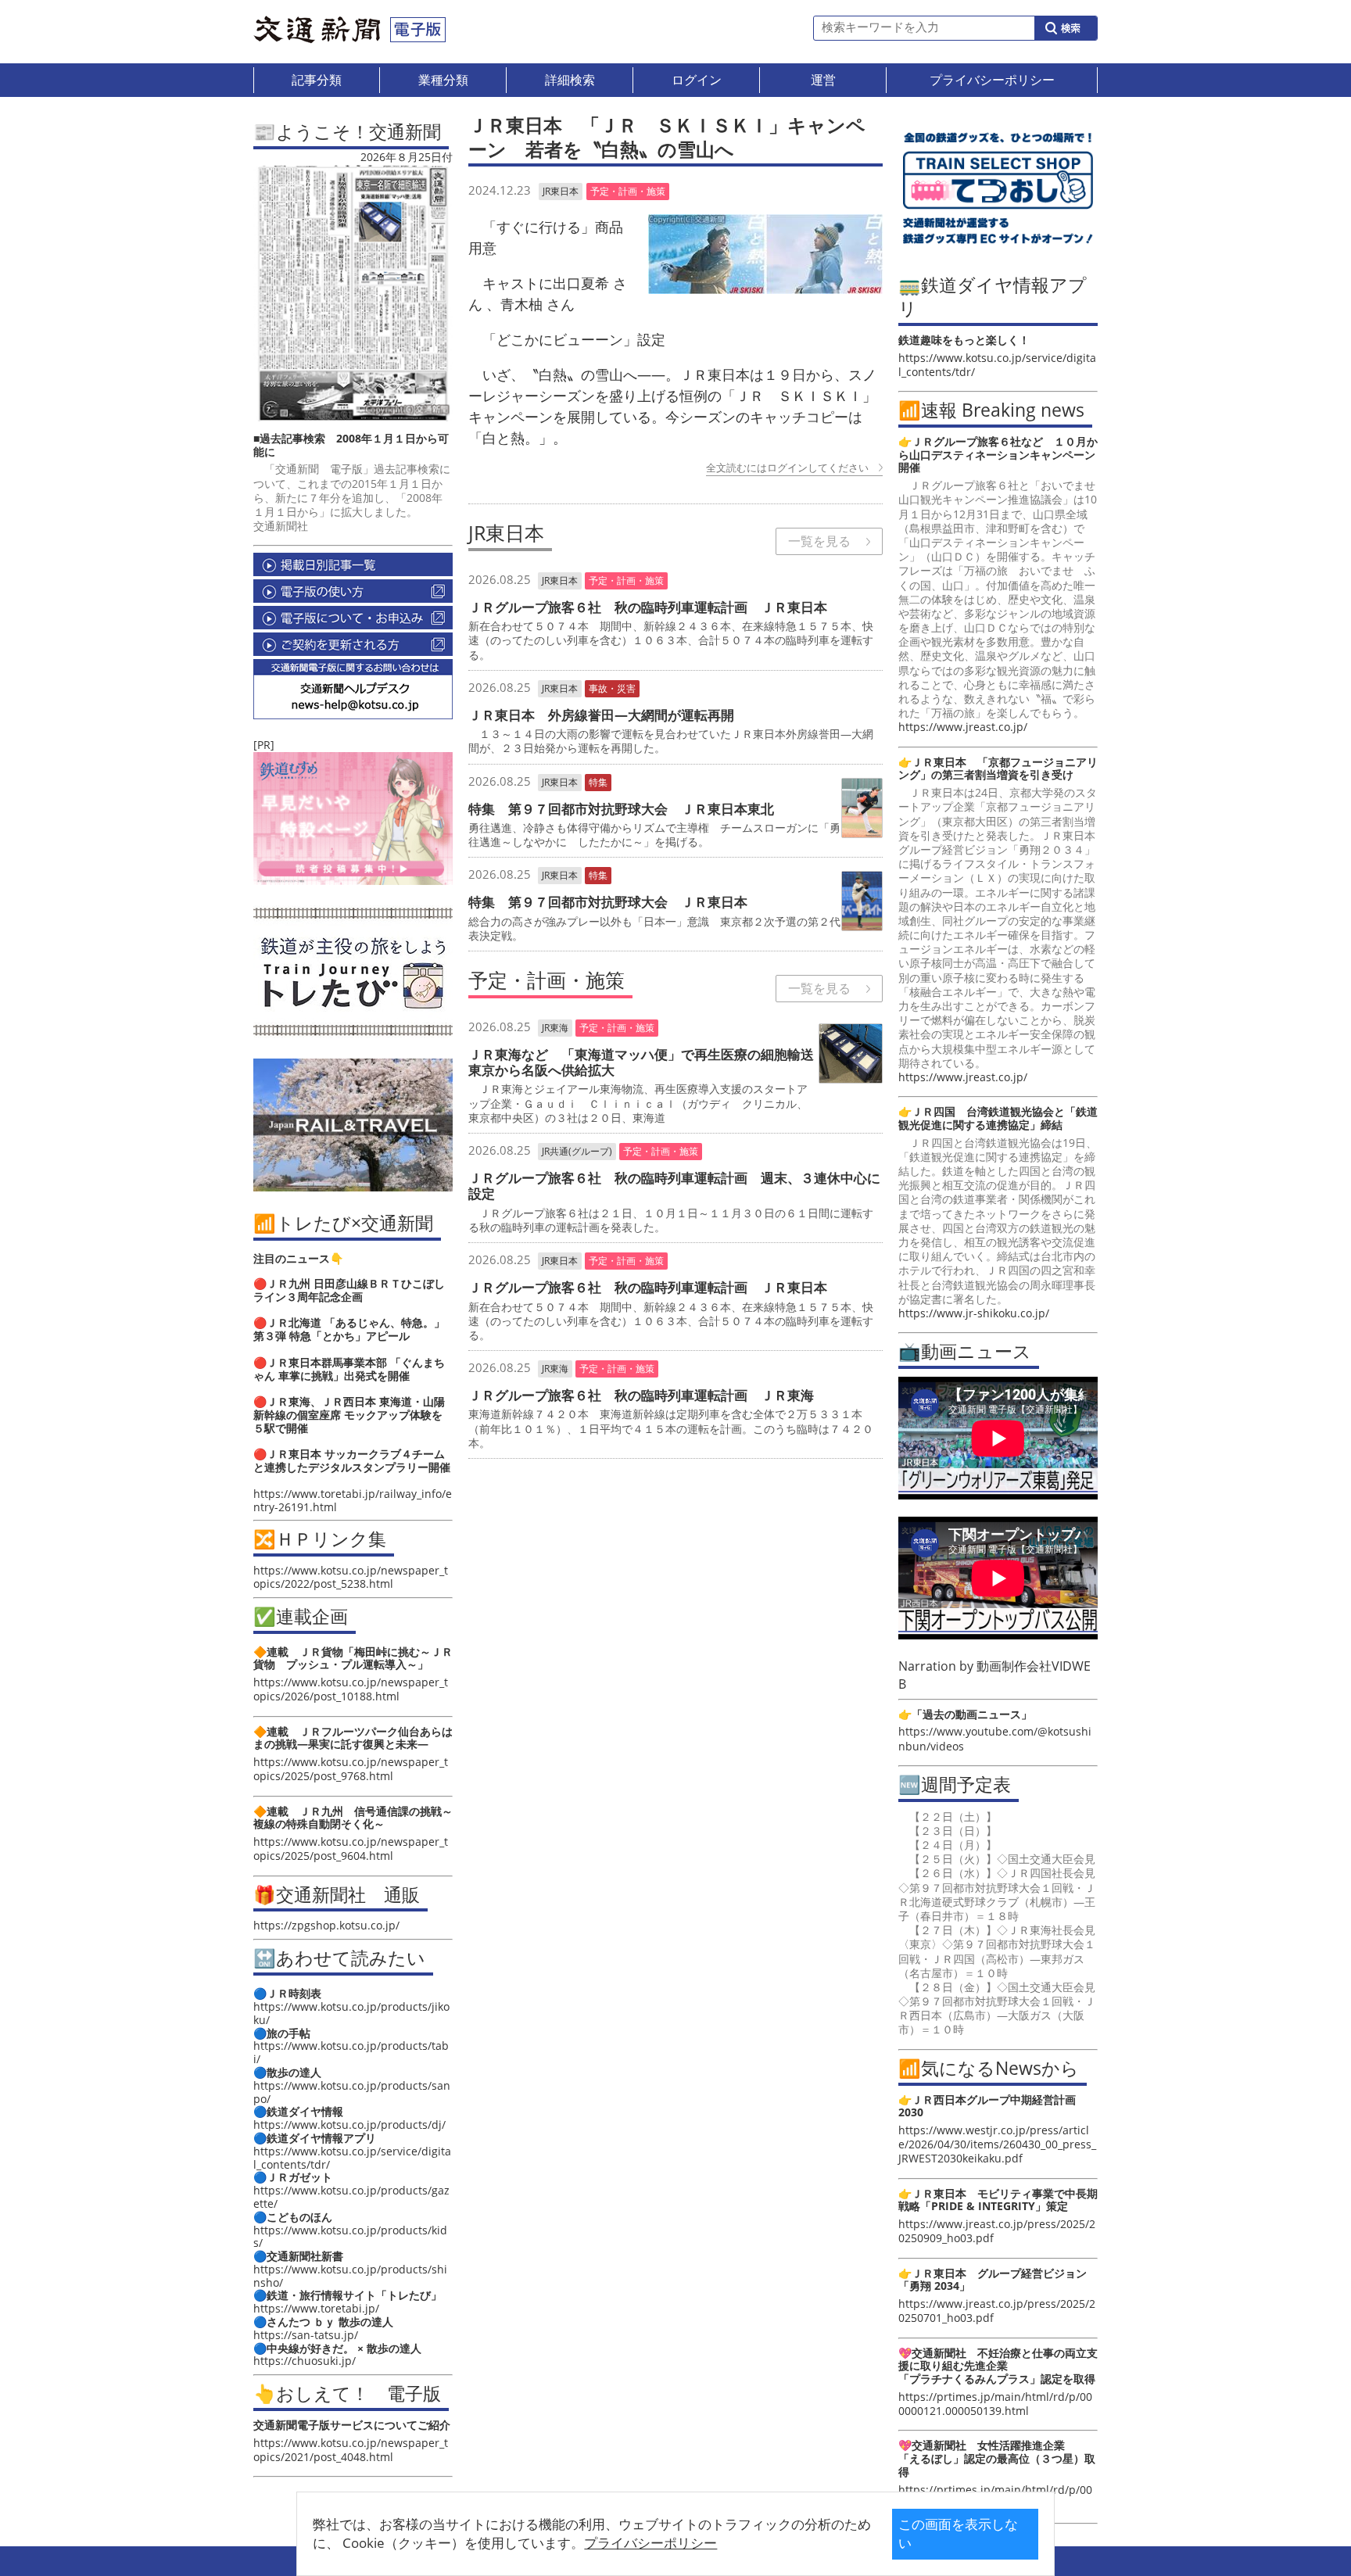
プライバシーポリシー (650, 2543)
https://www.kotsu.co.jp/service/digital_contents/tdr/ (352, 2158)
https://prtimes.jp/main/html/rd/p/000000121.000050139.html (995, 2404)
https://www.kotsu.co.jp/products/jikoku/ (351, 2013)
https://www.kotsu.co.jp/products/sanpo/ (352, 2092)
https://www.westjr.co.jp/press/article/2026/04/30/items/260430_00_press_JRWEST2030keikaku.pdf (997, 2144)
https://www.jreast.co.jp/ (963, 727)
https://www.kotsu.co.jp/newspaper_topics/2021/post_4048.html (351, 2450)
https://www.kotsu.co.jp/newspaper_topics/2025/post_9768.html (351, 1769)
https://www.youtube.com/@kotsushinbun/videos (995, 1738)
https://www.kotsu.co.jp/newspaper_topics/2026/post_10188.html (351, 1689)
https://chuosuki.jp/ (305, 2361)
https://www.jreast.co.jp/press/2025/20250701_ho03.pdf (997, 2311)
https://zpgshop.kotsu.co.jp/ (326, 1925)
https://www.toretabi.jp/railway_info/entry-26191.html (353, 1500)
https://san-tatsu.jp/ (306, 2335)
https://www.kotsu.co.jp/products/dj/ (349, 2125)
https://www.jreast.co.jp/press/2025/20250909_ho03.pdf (997, 2231)
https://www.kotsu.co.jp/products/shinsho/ (350, 2276)
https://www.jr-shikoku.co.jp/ (974, 1313)
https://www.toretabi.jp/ (316, 2308)
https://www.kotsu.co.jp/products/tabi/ (351, 2052)
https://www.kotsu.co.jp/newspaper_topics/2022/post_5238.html (351, 1577)
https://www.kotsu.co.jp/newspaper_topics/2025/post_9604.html (351, 1849)
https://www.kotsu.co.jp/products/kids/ (350, 2237)
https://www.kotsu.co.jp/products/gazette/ (351, 2197)
